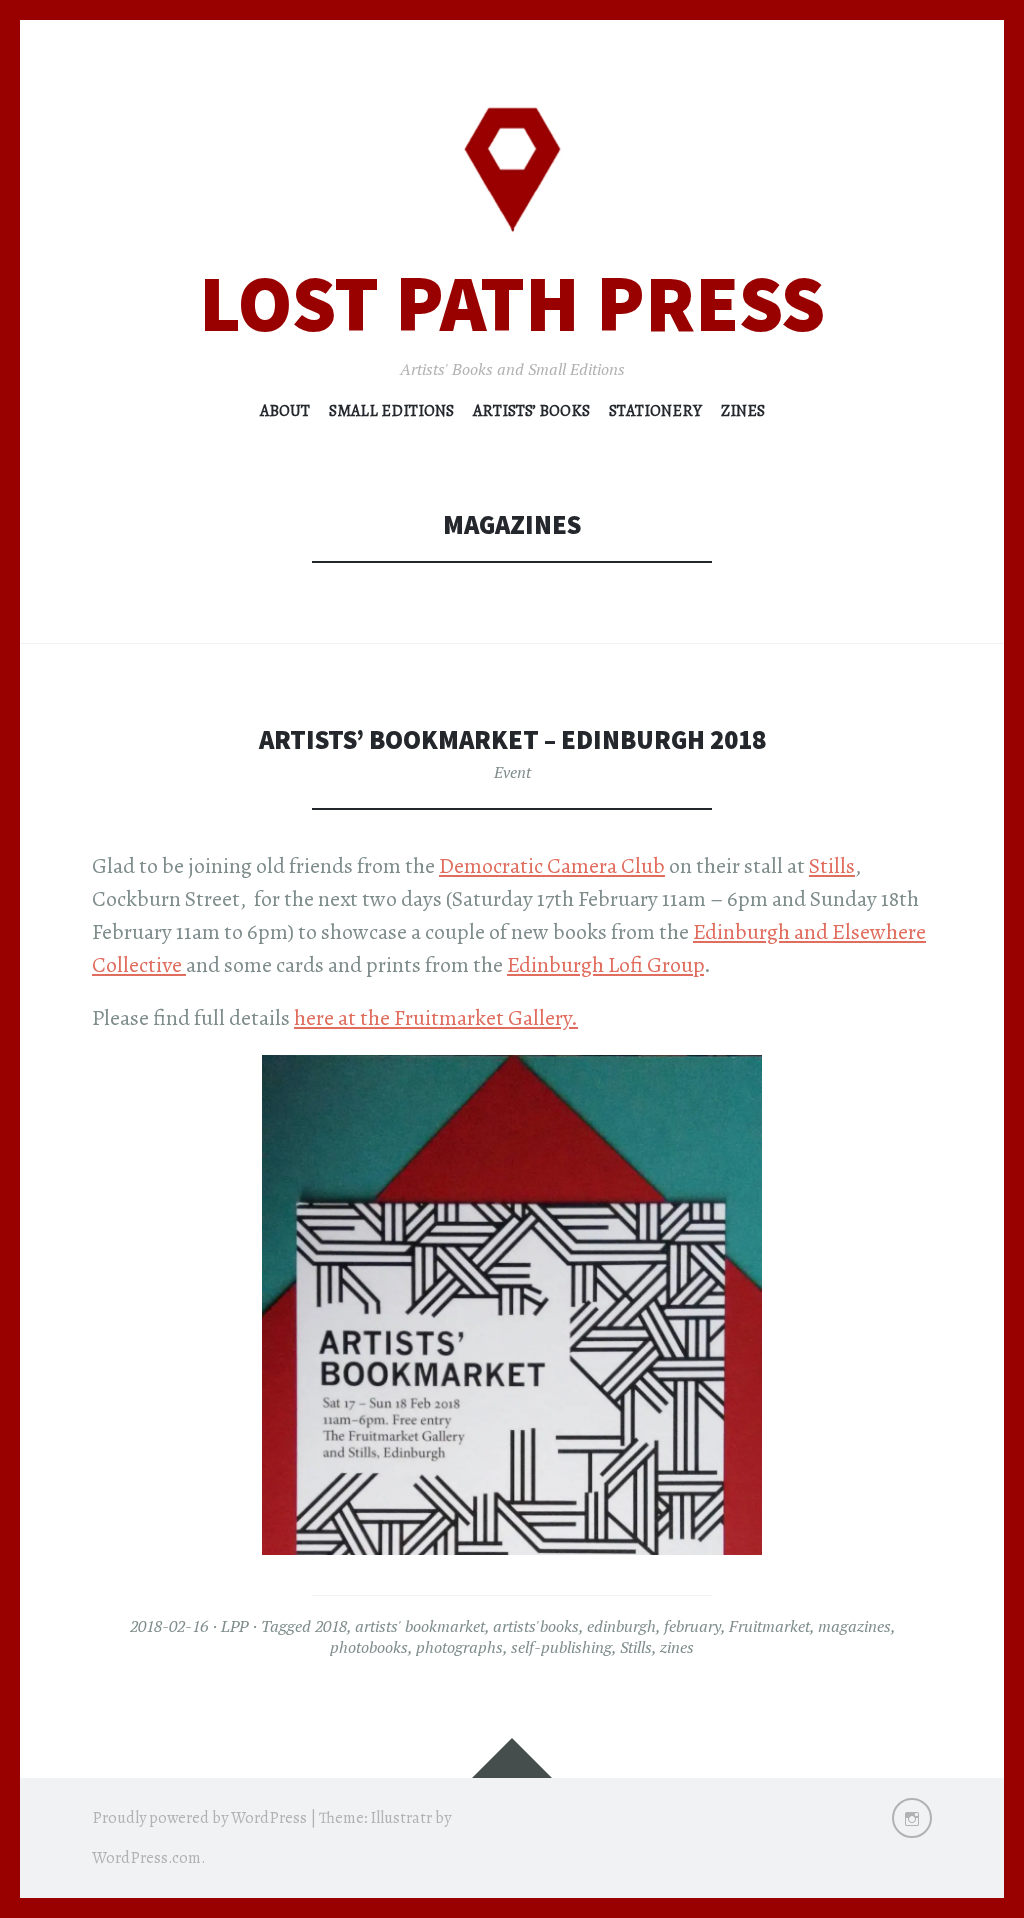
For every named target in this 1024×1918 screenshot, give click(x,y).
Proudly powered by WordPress (199, 1818)
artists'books (536, 1626)
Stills (832, 866)
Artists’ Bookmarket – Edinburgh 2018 (512, 739)
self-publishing (561, 1647)
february (692, 1626)
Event (512, 772)
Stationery (655, 411)
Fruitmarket (769, 1626)
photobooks (369, 1647)
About (285, 411)
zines (677, 1647)
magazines (854, 1626)
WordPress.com (146, 1858)
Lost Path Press (512, 303)
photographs (459, 1647)
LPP (234, 1626)
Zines (743, 411)
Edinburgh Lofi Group (605, 965)
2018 (331, 1626)
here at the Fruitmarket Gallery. (436, 1018)
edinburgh (621, 1626)
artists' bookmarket (420, 1626)
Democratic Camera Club (552, 866)
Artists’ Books (531, 411)
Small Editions (391, 411)
